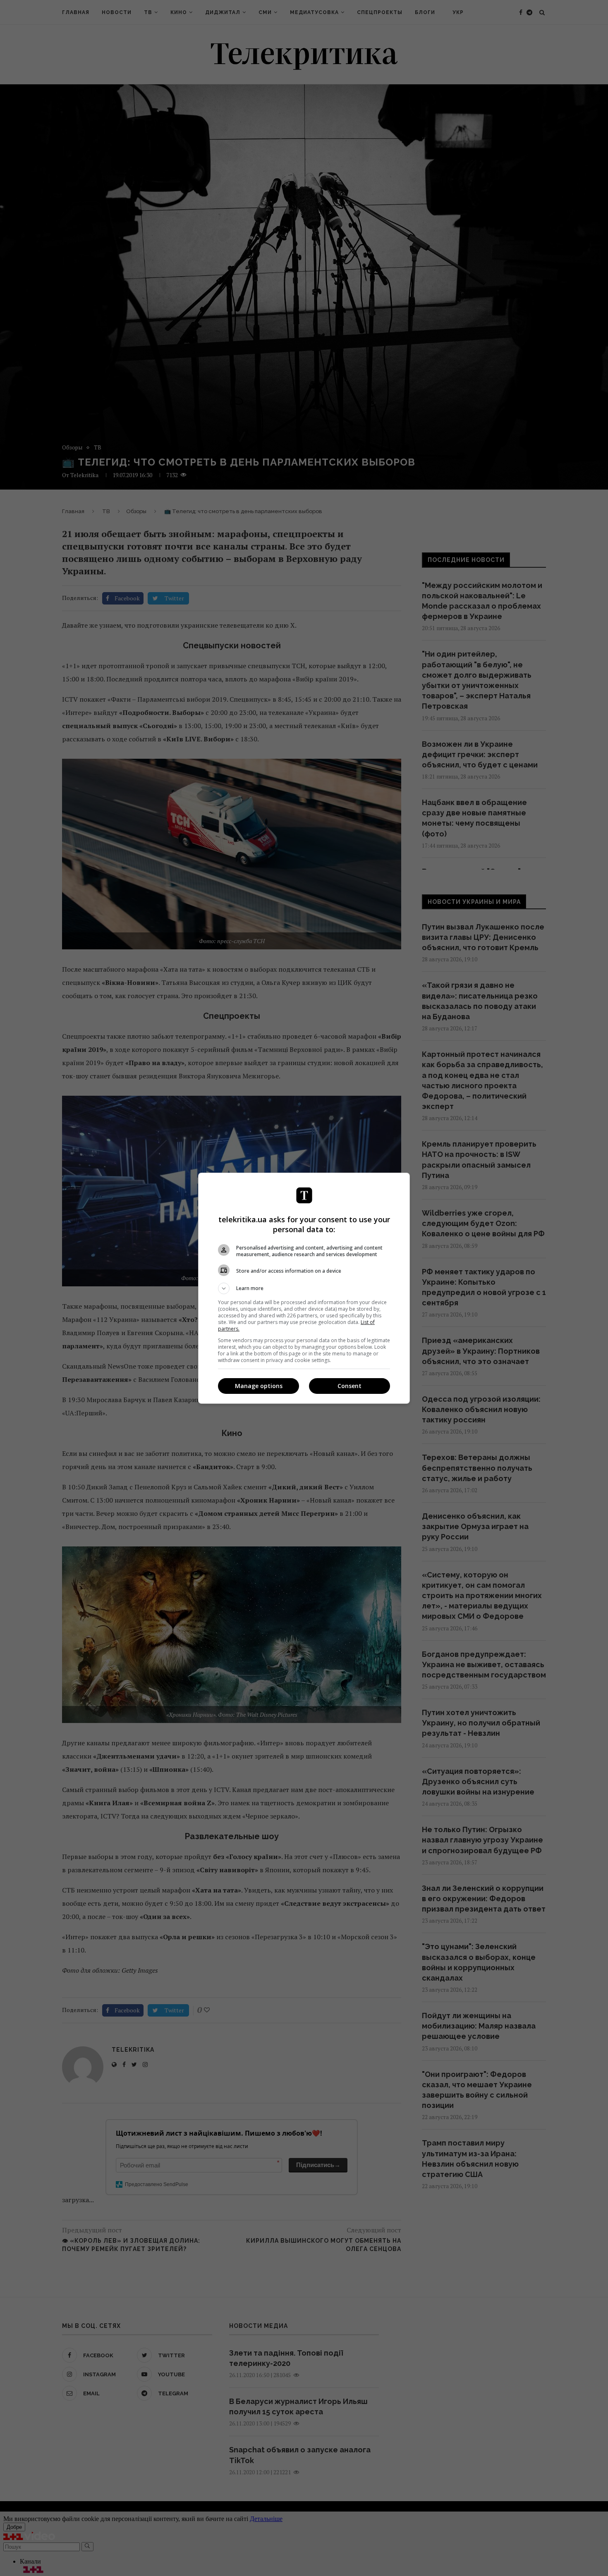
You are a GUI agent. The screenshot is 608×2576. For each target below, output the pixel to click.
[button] (304, 1288)
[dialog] (304, 1288)
